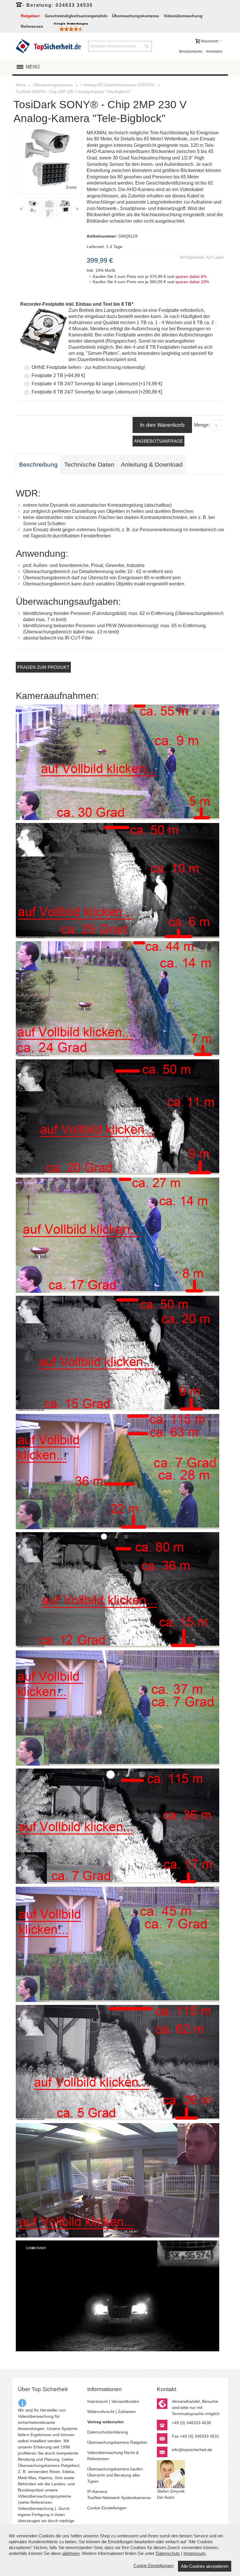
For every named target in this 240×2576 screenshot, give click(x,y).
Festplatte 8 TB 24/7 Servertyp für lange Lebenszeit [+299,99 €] (97, 392)
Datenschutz (168, 2553)
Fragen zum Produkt (43, 667)
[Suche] (147, 46)
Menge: (202, 425)
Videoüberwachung (36, 2508)
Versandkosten (125, 2401)
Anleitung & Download (152, 465)
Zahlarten (127, 2412)
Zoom (71, 187)
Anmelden (214, 51)
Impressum (98, 2401)
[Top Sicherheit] (48, 46)
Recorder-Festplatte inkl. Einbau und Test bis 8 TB (77, 304)
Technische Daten (89, 465)
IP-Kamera (97, 2491)
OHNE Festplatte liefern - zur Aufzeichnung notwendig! (88, 367)
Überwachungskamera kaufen (115, 2469)
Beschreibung (38, 465)
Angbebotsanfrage (158, 441)
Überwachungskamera (39, 2465)
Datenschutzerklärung (108, 2432)
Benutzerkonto (191, 51)
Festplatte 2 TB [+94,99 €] (58, 376)
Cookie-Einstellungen (107, 2508)
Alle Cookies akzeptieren (205, 2566)
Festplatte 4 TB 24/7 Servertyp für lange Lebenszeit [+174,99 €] (97, 384)
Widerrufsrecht (101, 2412)
